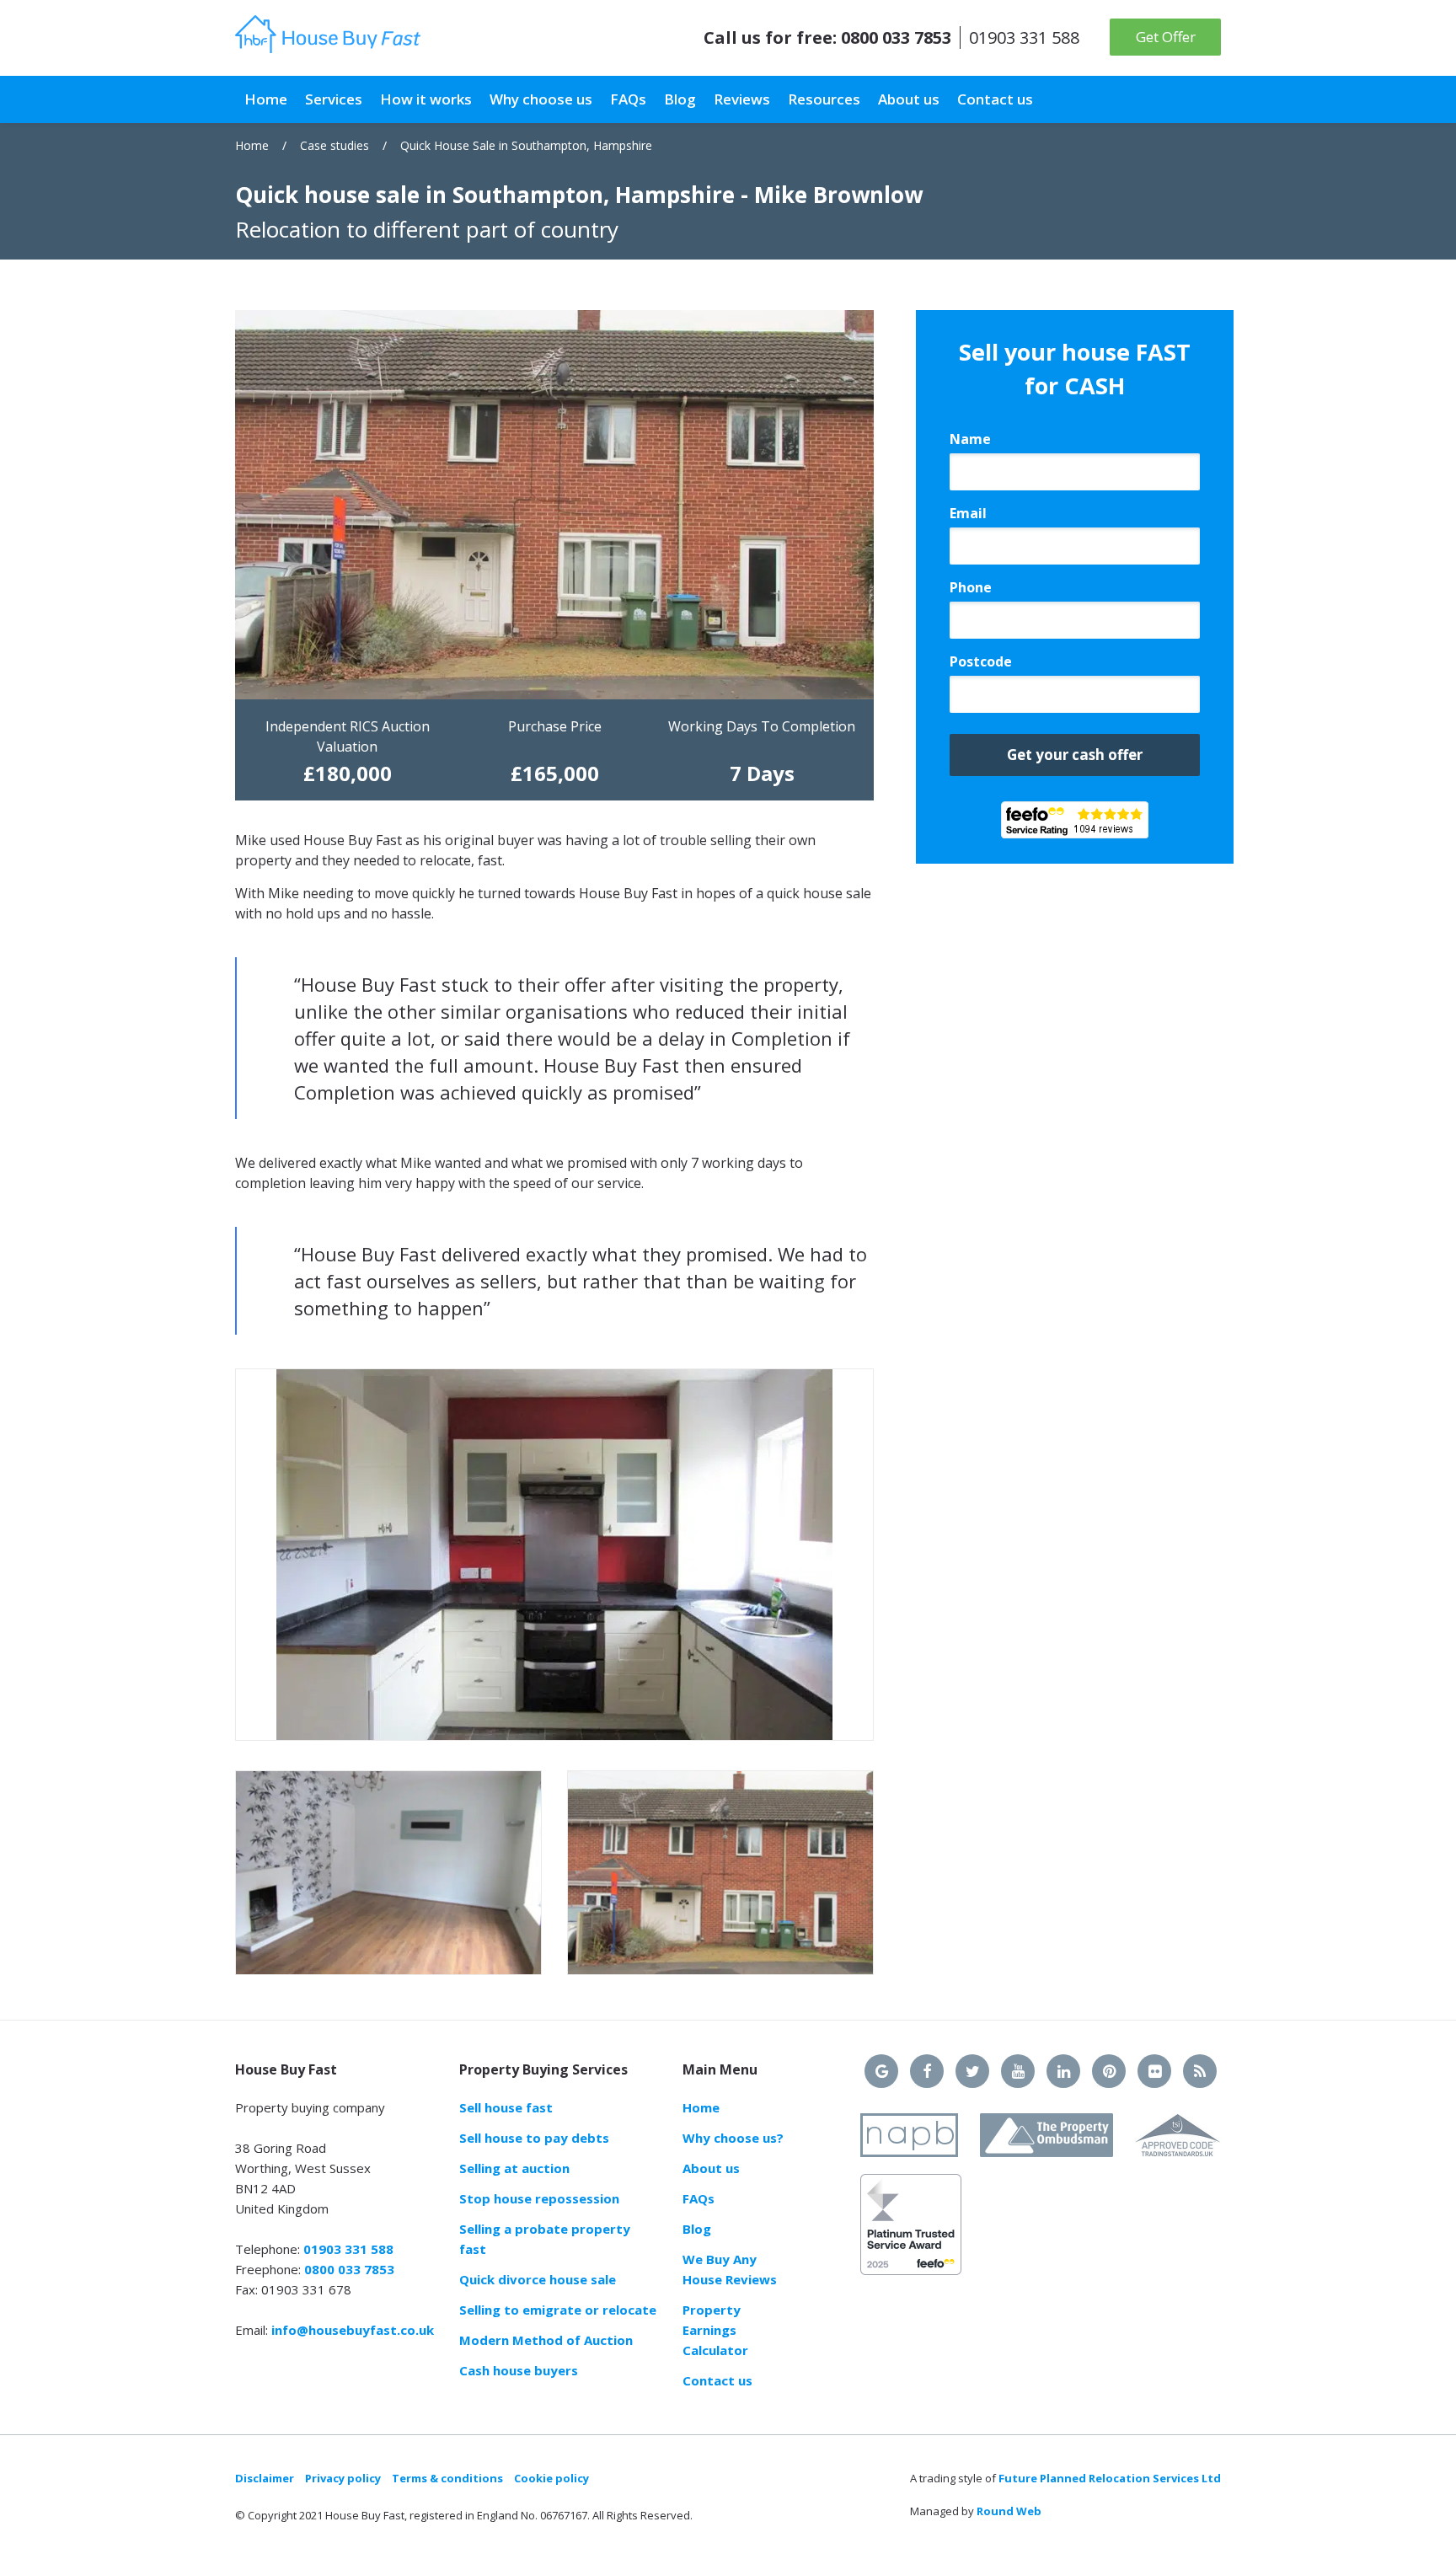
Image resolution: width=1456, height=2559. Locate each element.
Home (252, 145)
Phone (971, 587)
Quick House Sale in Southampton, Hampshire (526, 145)
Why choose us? (733, 2138)
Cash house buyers (519, 2370)
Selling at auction (514, 2168)
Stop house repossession (539, 2198)
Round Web (1009, 2511)
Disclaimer (265, 2478)
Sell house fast (506, 2107)
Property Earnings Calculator (715, 2330)
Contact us (717, 2380)
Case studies (335, 145)
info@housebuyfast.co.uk (353, 2330)
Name (970, 439)
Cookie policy (551, 2478)
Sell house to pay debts (534, 2138)
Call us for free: (770, 37)
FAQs (699, 2198)
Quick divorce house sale (538, 2279)
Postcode (981, 661)
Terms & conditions (447, 2478)
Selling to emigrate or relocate (558, 2310)
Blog (697, 2229)
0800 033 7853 (896, 37)
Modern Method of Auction (546, 2340)
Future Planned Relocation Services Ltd (1110, 2478)
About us (711, 2168)
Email (968, 513)
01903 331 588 (1024, 37)
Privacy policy (343, 2478)
